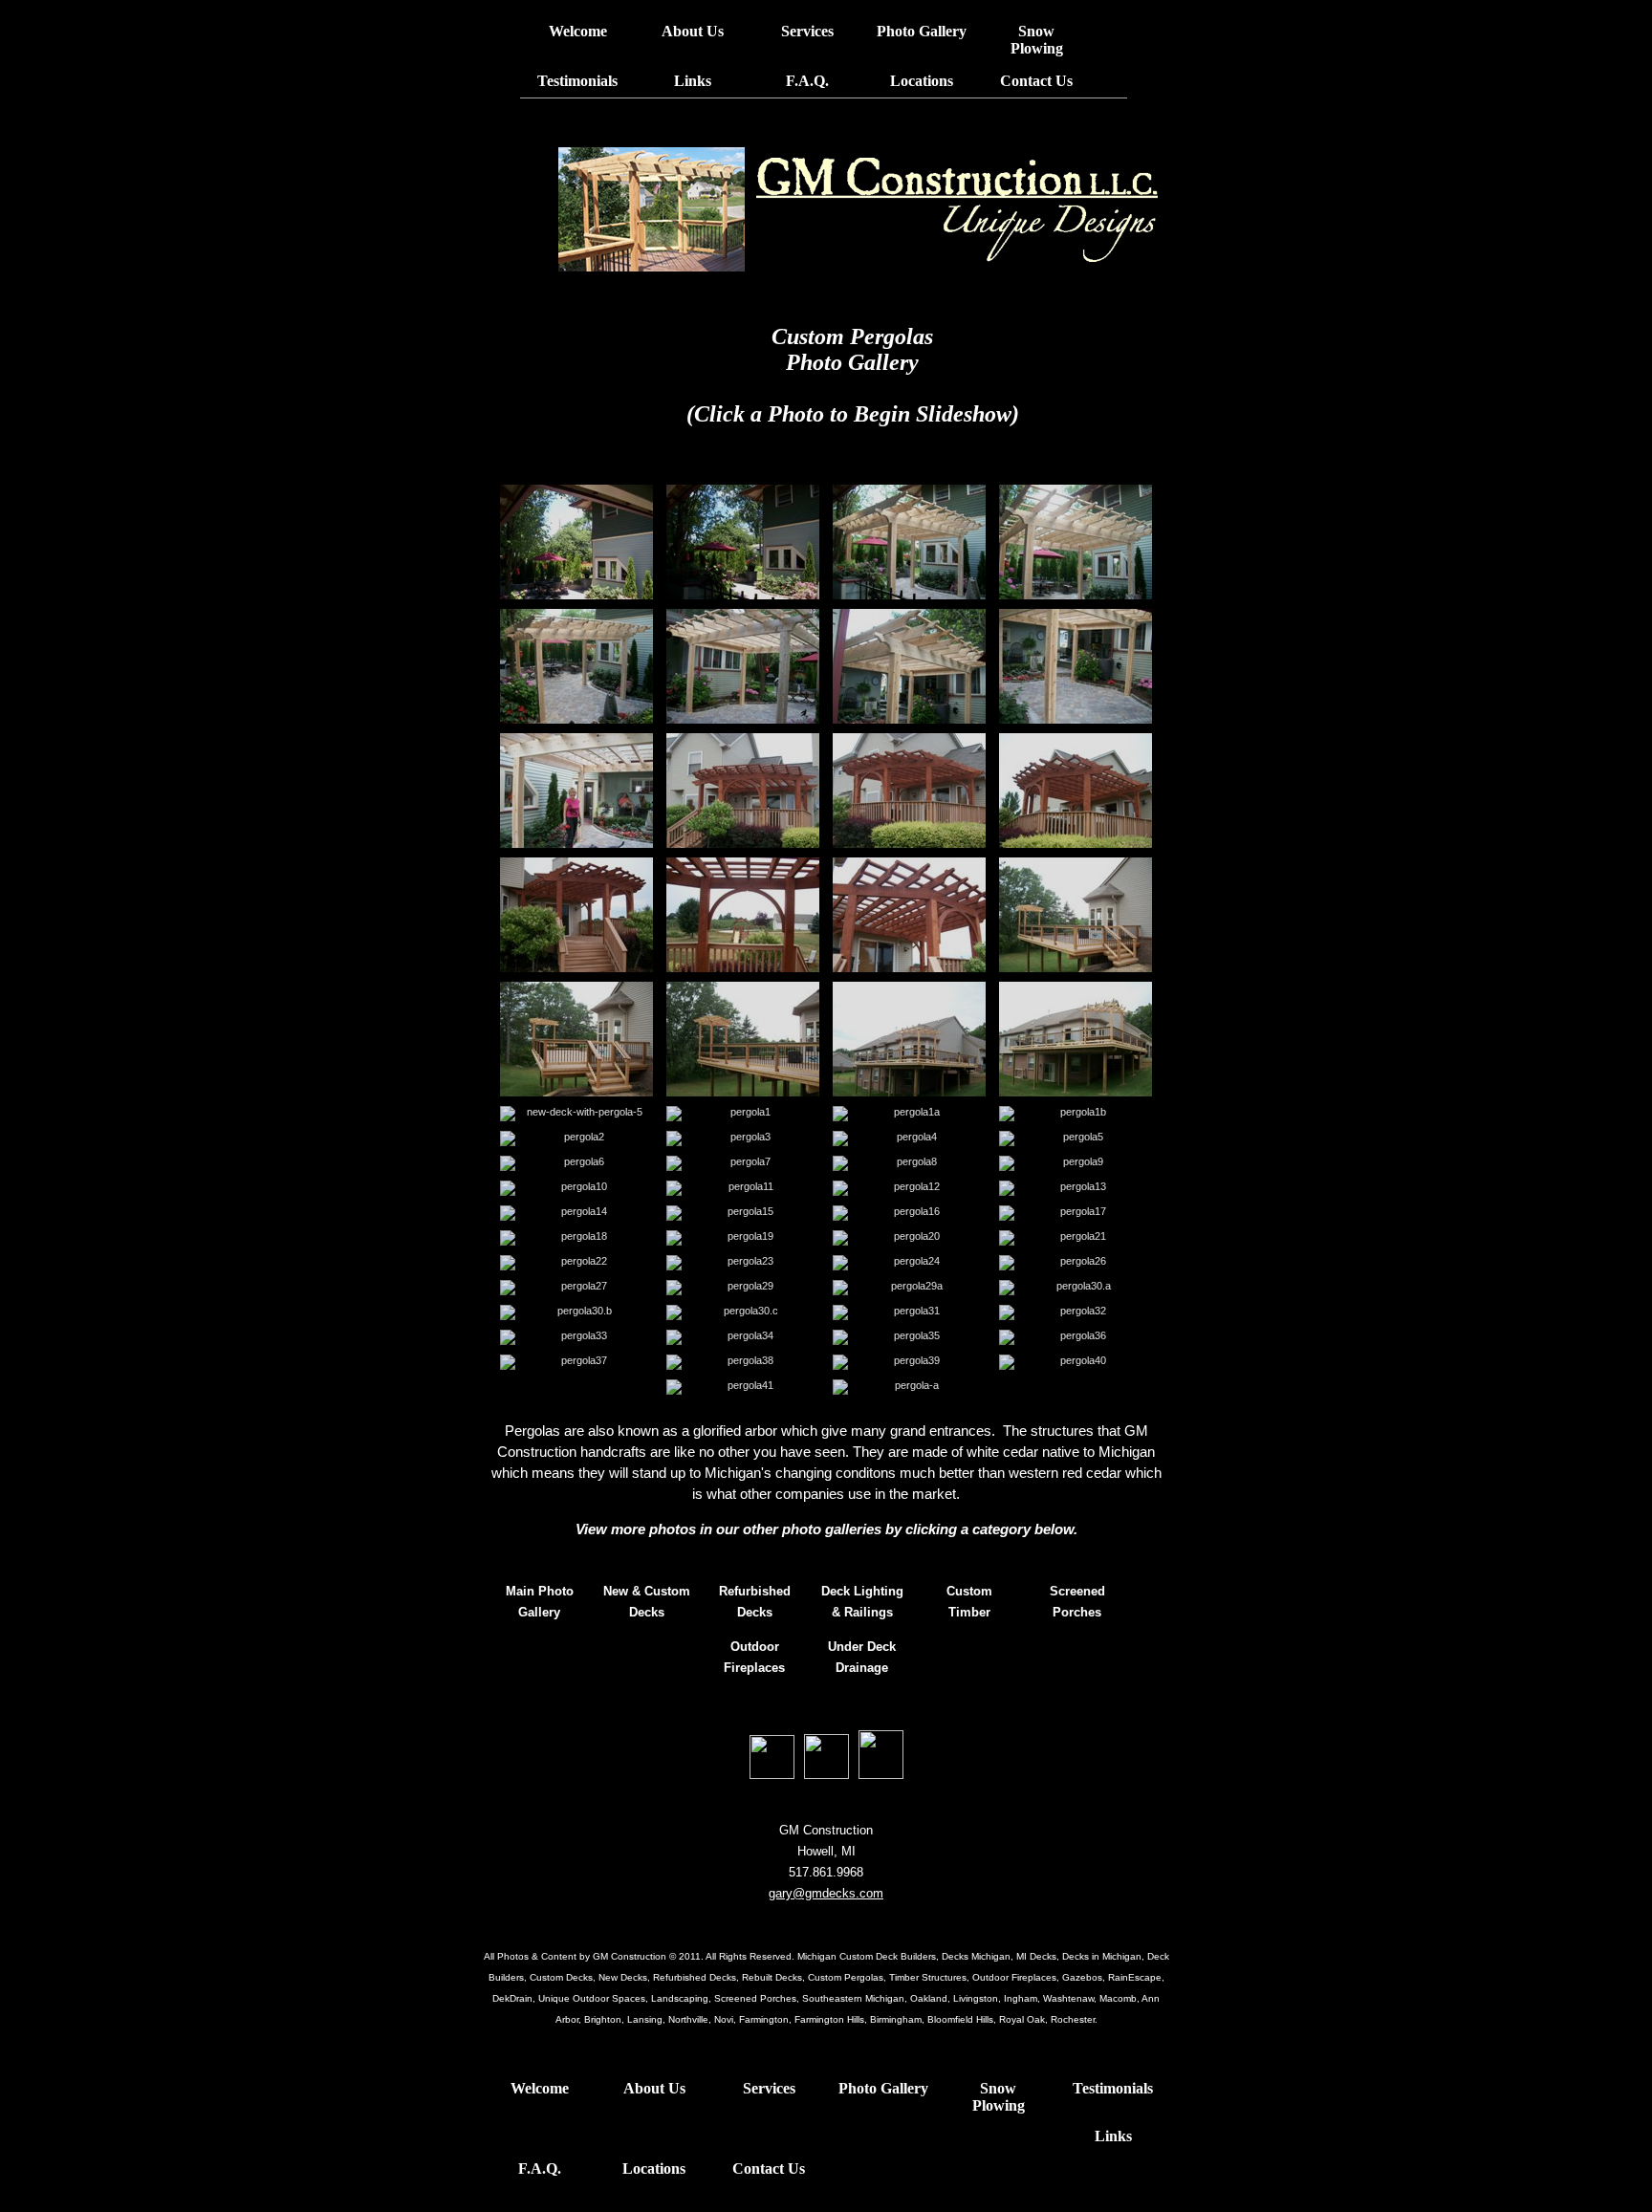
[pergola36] (1076, 1337)
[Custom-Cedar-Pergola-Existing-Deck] (743, 791)
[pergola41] (743, 1387)
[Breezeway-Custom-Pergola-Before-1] (743, 542)
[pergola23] (743, 1263)
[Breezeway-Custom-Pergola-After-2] (576, 666)
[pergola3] (743, 1139)
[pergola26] (1076, 1263)
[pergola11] (743, 1188)
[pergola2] (576, 1139)
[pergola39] (909, 1362)
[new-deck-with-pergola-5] (576, 1114)
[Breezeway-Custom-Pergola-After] (909, 542)
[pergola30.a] (1076, 1288)
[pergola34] (743, 1337)
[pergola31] (909, 1312)
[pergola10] (576, 1188)
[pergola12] (909, 1188)
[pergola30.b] (576, 1312)
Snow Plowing (1037, 40)
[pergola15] (743, 1213)
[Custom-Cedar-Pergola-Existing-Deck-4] (743, 915)
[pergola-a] (909, 1387)
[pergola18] (576, 1238)
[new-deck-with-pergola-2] (743, 1039)
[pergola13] (1076, 1188)
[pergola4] (909, 1139)
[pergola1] (743, 1114)
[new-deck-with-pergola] (1076, 915)
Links (693, 81)
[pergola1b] (1076, 1114)
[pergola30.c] (743, 1312)
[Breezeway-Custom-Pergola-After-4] (909, 666)
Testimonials (577, 81)
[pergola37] (576, 1362)
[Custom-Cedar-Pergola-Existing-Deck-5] (909, 915)
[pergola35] (909, 1337)
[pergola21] (1076, 1238)
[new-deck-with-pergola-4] (1076, 1039)
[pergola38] (743, 1362)
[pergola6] (576, 1163)
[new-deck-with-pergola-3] (909, 1039)
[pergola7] (743, 1163)
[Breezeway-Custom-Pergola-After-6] (576, 791)
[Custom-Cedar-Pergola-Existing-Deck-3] (576, 915)
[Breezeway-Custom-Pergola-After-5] (1076, 666)
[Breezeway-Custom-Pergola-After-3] (743, 666)
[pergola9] (1076, 1163)
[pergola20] (909, 1238)
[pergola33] (576, 1337)
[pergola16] (909, 1213)
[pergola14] (576, 1213)
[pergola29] (743, 1288)
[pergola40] (1076, 1362)
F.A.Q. (807, 81)
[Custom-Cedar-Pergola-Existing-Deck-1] (909, 791)
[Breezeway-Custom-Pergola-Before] (576, 542)
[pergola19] (743, 1238)
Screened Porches (1077, 1602)
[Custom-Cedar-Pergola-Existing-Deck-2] (1076, 791)
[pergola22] (576, 1263)
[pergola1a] (909, 1114)
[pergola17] (1076, 1213)
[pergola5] (1076, 1139)
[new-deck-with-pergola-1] (576, 1039)
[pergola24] (909, 1263)
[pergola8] (909, 1163)
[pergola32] (1076, 1312)
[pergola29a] (909, 1288)
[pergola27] (576, 1288)
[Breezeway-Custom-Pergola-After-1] (1076, 542)
